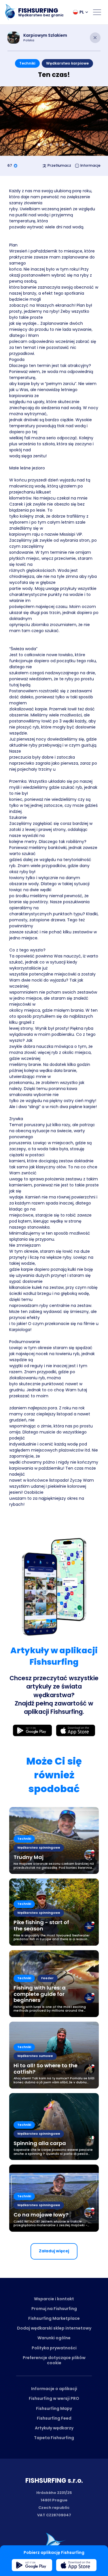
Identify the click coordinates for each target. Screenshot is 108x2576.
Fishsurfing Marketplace (54, 2318)
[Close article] (95, 38)
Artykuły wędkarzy (54, 2428)
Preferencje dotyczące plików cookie (54, 2360)
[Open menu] (97, 12)
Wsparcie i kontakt (54, 2299)
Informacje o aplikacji (54, 2389)
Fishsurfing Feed (54, 2418)
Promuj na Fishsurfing (54, 2309)
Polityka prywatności (54, 2348)
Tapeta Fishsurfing (54, 2438)
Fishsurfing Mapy (54, 2408)
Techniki (27, 63)
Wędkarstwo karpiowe (67, 63)
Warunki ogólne (54, 2338)
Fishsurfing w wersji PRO (54, 2398)
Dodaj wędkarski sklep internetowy (54, 2328)
